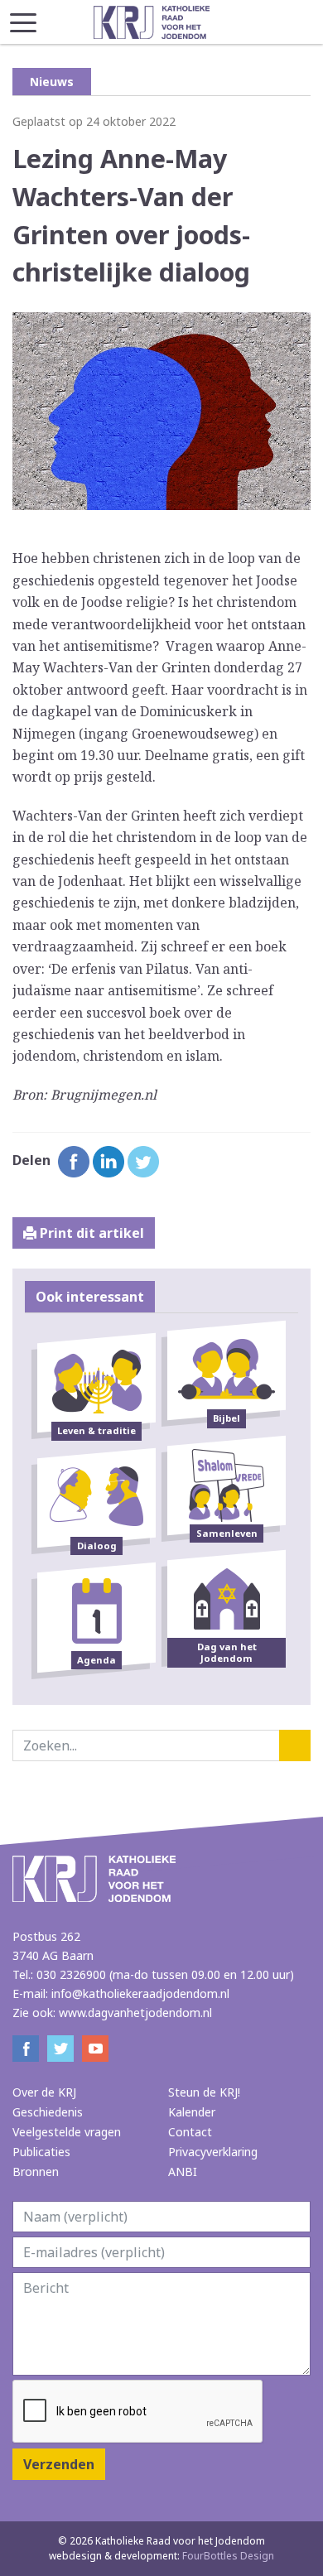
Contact (190, 2132)
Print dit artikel (90, 1233)
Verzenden (59, 2464)
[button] (23, 18)
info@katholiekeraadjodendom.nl (140, 1993)
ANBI (183, 2172)
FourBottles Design (161, 2556)
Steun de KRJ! (204, 2092)
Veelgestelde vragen (67, 2132)
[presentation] (138, 2412)
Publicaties (41, 2152)
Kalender (192, 2112)
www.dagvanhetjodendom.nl (135, 2013)
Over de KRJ (44, 2092)
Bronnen (36, 2172)
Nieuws (52, 82)
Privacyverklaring (213, 2152)
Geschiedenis (48, 2112)
